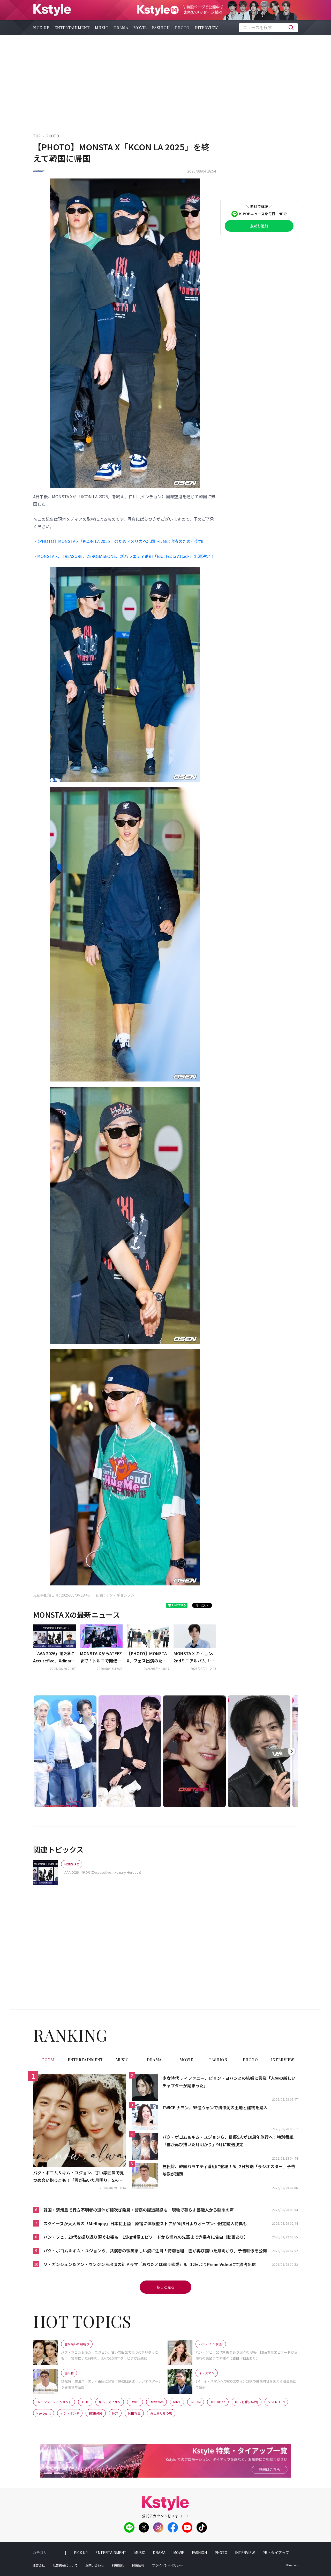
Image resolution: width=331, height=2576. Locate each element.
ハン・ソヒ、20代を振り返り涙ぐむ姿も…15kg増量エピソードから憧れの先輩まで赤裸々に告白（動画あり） (146, 2237)
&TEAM (196, 2402)
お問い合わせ (95, 2565)
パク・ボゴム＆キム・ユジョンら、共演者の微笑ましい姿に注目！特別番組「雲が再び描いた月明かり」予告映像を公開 (155, 2251)
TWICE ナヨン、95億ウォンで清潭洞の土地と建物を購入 (215, 2107)
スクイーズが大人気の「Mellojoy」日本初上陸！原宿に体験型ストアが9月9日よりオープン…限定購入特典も (145, 2223)
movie (140, 28)
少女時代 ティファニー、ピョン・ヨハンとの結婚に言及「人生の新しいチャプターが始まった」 (229, 2082)
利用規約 (118, 2565)
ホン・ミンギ (70, 2413)
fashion (161, 28)
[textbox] (268, 28)
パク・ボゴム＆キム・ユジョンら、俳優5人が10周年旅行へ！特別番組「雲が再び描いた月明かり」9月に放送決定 (228, 2141)
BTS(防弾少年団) (247, 2402)
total (49, 2060)
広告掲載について (65, 2565)
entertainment (72, 28)
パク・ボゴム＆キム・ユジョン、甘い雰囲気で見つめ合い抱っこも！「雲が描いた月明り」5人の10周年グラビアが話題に (79, 2177)
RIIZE (177, 2402)
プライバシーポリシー (168, 2565)
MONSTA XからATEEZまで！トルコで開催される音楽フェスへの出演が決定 (101, 1657)
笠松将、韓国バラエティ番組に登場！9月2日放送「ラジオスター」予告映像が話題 (229, 2170)
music (102, 28)
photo (182, 28)
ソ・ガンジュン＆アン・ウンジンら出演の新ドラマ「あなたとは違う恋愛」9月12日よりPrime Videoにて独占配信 (150, 2264)
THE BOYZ (218, 2402)
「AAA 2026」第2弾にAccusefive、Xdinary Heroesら (54, 1657)
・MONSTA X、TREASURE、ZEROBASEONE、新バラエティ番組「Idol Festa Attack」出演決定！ (124, 556)
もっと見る (165, 2287)
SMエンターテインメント (54, 2402)
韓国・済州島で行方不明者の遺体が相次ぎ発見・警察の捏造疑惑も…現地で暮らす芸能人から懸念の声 (139, 2210)
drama (121, 28)
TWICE (135, 2402)
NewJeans (44, 2413)
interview (206, 28)
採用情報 (138, 2565)
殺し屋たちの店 (161, 2413)
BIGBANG (96, 2413)
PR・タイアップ (276, 2552)
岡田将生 (134, 2413)
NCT (115, 2413)
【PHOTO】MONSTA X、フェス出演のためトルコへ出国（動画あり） (147, 1657)
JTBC (85, 2402)
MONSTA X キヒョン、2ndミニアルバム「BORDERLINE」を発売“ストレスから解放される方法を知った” (195, 1657)
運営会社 (39, 2565)
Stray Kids (156, 2402)
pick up (41, 28)
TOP (37, 136)
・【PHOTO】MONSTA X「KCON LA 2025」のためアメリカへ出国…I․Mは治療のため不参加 (118, 541)
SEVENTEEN (276, 2402)
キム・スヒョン (110, 2402)
